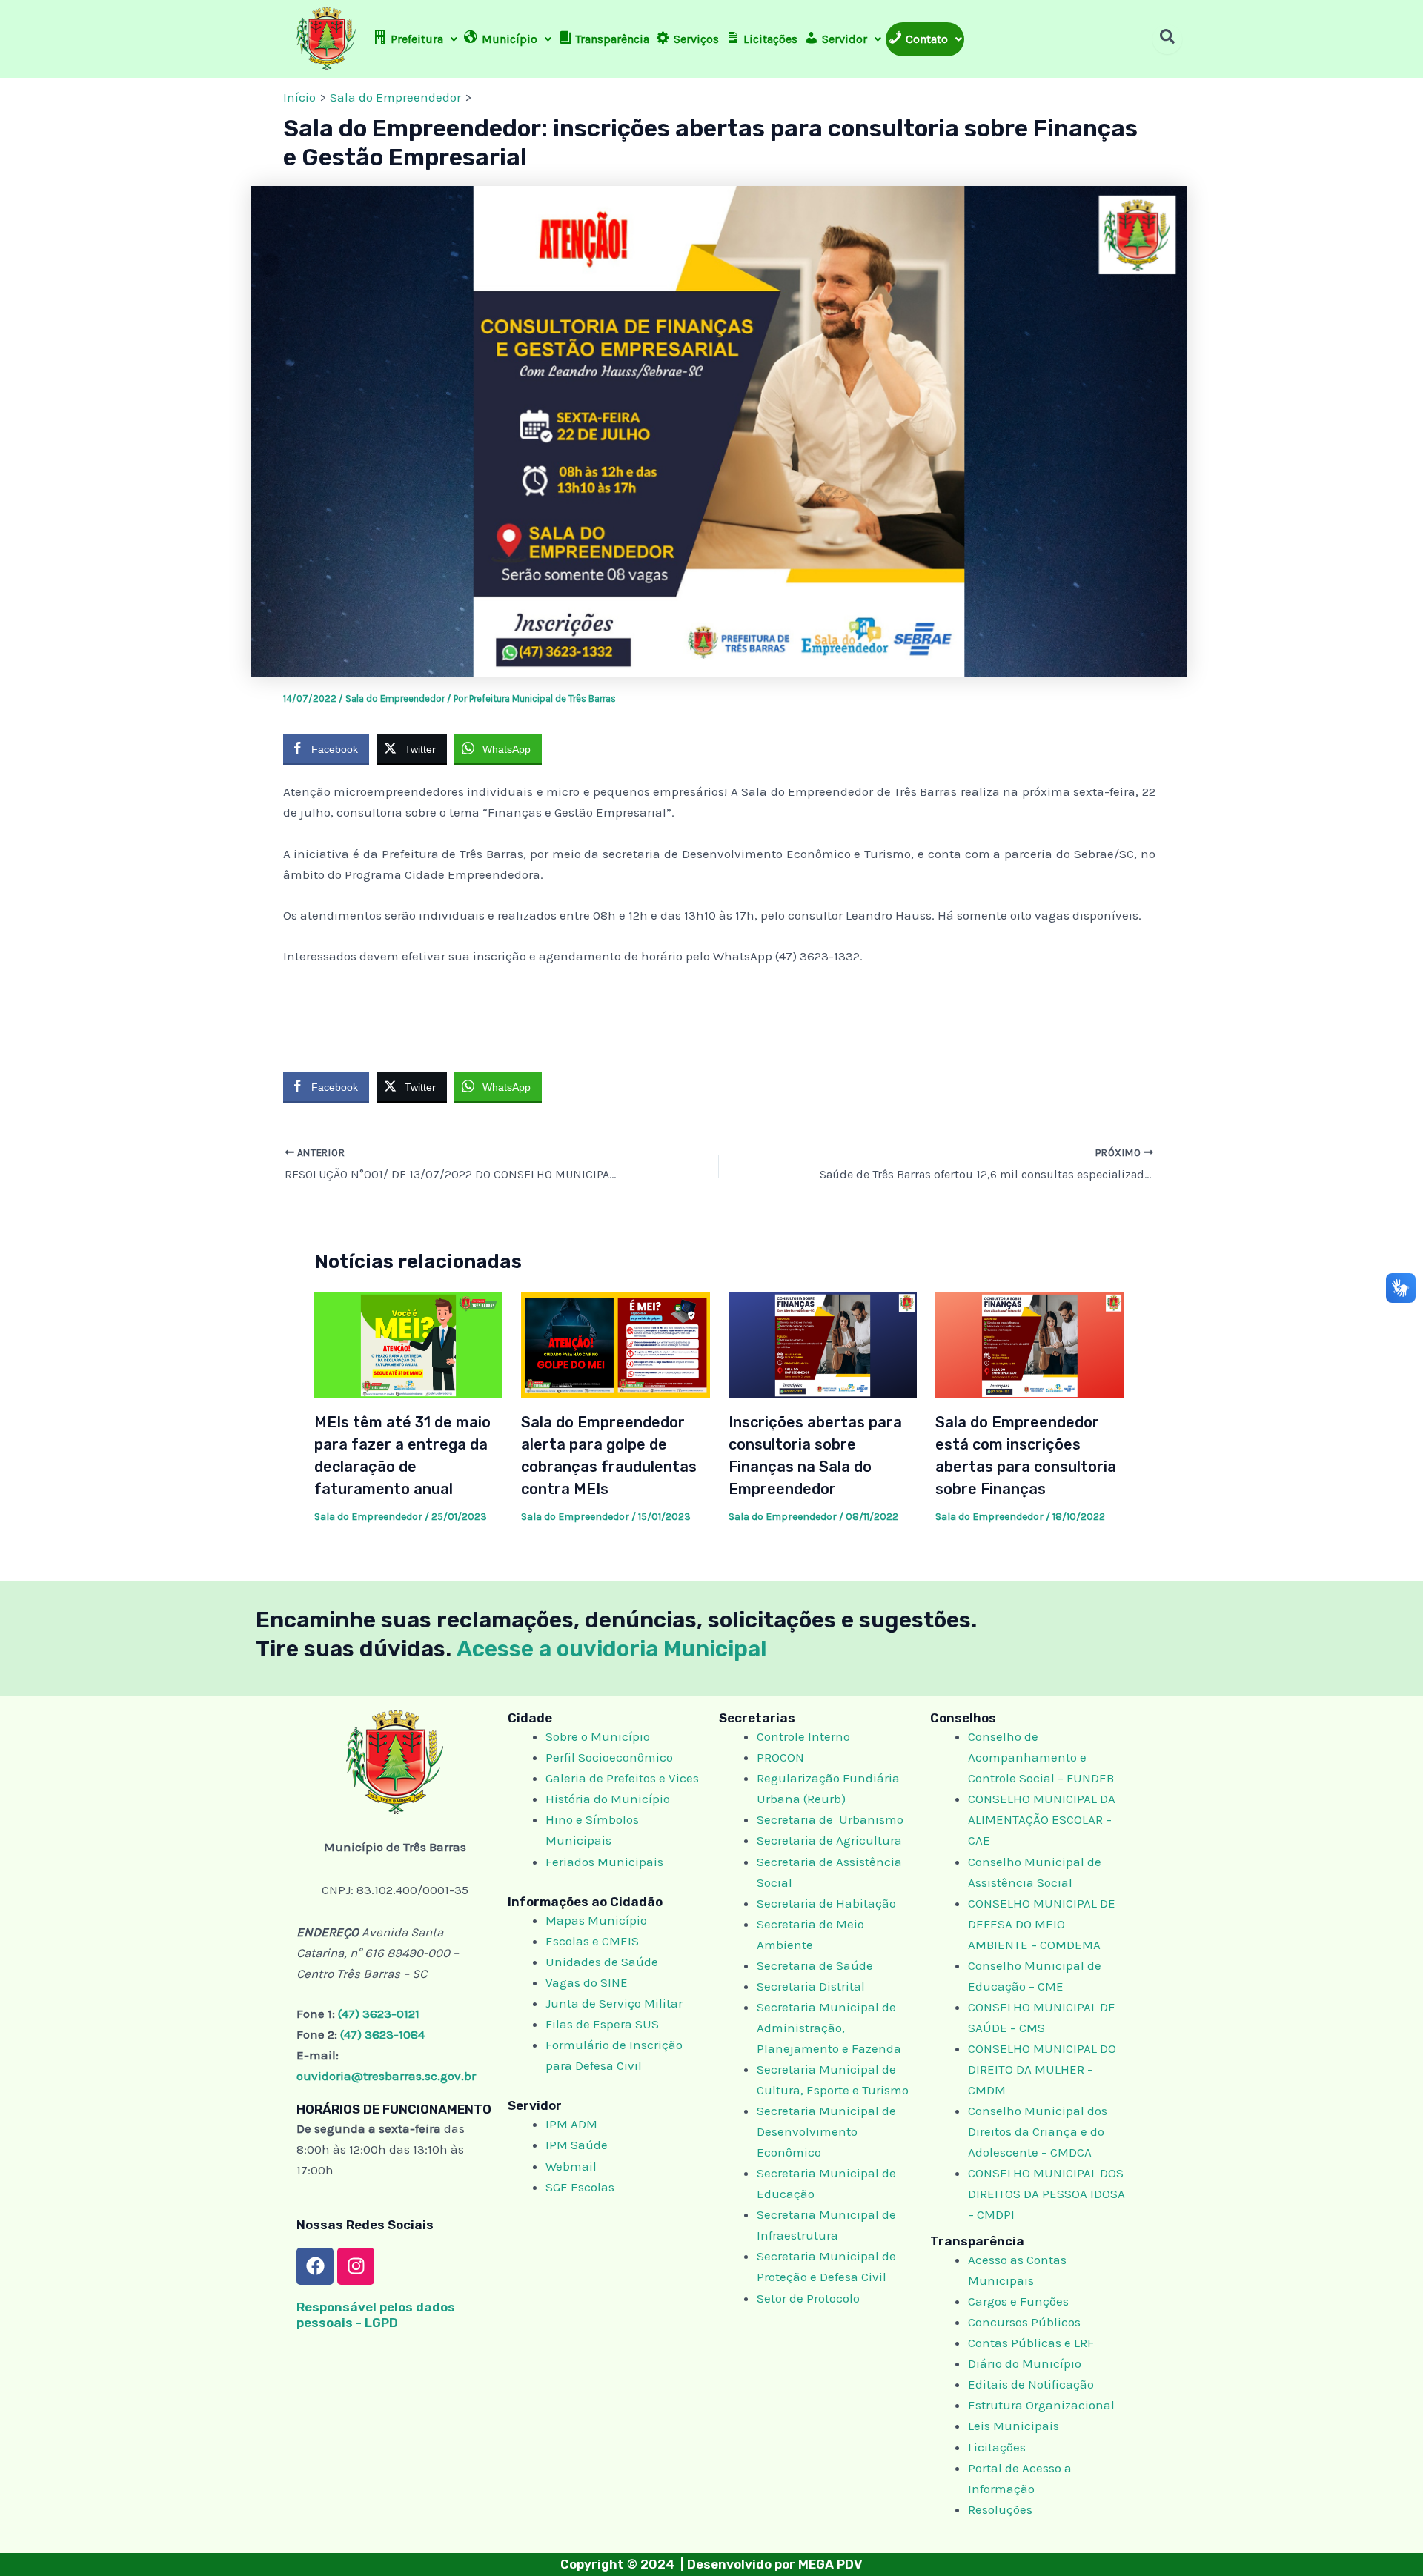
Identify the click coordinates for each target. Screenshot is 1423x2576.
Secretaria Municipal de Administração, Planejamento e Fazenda (829, 2028)
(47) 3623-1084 (382, 2034)
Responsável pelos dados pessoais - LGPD (376, 2315)
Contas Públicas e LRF (1031, 2343)
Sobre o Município (598, 1736)
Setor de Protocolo (808, 2298)
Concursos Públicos (1024, 2322)
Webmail (571, 2166)
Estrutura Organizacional (1041, 2405)
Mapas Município (596, 1920)
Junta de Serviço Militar (614, 2003)
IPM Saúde (577, 2145)
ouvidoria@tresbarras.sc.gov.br (386, 2076)
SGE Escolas (580, 2187)
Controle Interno (803, 1736)
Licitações (997, 2447)
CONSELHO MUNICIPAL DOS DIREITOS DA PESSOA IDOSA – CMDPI (1046, 2194)
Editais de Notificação (1031, 2384)
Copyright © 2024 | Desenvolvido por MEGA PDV (711, 2564)
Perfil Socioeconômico (609, 1757)
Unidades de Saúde (602, 1962)
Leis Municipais (1014, 2426)
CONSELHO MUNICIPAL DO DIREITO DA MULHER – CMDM (1042, 2069)
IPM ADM (571, 2124)
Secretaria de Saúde (815, 1965)
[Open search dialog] (1167, 39)
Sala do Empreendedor (395, 698)
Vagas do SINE (587, 1982)
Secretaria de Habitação (826, 1903)
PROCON (780, 1757)
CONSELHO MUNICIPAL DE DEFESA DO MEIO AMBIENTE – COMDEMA (1042, 1924)
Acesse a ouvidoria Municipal (612, 1649)
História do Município (608, 1799)
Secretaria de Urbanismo (830, 1819)
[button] (415, 39)
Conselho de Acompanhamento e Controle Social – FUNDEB (1042, 1757)
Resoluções (1000, 2509)
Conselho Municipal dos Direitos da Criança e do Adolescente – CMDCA (1038, 2131)
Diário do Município (1025, 2363)
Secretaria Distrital (811, 1986)
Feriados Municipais (604, 1862)
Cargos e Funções (1018, 2301)
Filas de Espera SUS (602, 2024)
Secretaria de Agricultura (829, 1840)
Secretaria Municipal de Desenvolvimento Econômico (826, 2131)
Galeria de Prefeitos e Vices (622, 1778)
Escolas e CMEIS (592, 1941)
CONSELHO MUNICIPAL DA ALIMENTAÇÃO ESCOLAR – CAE (1042, 1819)
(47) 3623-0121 (379, 2014)
